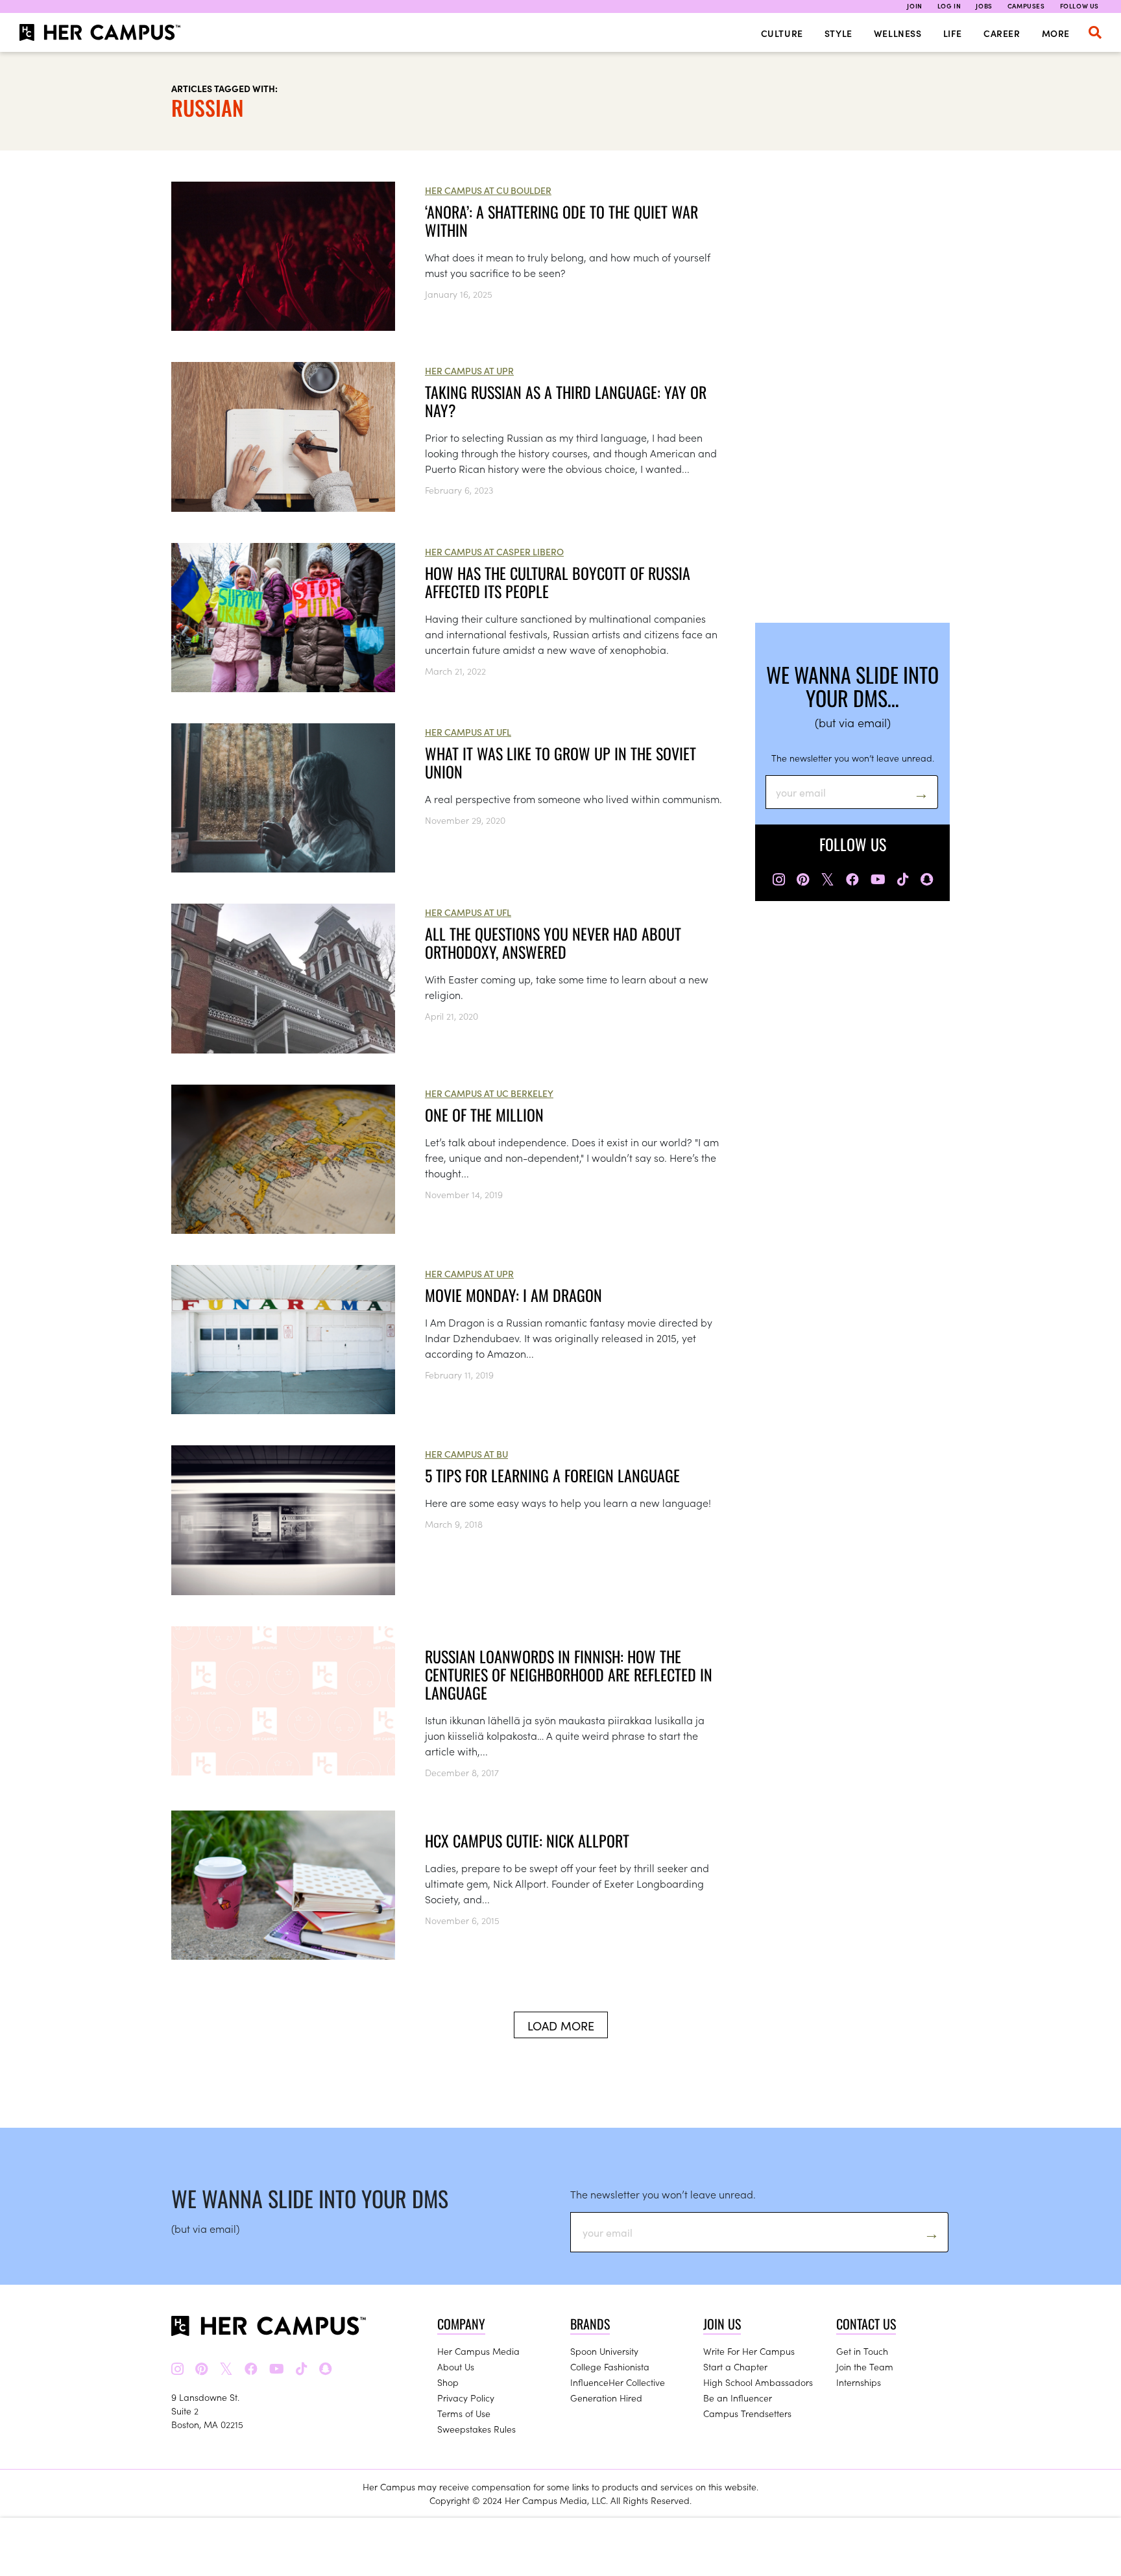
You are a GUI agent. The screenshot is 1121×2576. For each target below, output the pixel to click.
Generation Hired (606, 2398)
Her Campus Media (478, 2351)
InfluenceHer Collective (618, 2382)
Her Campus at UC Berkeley (489, 1093)
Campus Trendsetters (747, 2413)
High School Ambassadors (758, 2382)
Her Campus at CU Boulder (488, 190)
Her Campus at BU (466, 1454)
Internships (859, 2382)
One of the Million (484, 1114)
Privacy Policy (466, 2398)
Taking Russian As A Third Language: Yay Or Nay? (566, 401)
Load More (561, 2026)
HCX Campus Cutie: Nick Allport (527, 1840)
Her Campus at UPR (469, 370)
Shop (448, 2382)
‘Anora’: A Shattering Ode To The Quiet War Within (561, 221)
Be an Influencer (738, 2398)
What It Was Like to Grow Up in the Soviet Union (560, 762)
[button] (1095, 32)
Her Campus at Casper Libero (494, 551)
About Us (456, 2366)
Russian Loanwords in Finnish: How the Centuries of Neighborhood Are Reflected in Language (569, 1674)
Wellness (898, 33)
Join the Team (865, 2366)
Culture (782, 33)
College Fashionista (610, 2366)
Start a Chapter (735, 2366)
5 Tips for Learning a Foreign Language (552, 1475)
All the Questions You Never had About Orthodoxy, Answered (553, 943)
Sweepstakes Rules (476, 2429)
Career (1002, 33)
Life (953, 33)
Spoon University (604, 2351)
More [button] (1056, 33)
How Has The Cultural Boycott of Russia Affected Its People (558, 582)
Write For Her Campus (749, 2351)
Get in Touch (862, 2351)
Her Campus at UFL (468, 732)
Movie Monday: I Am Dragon (513, 1295)
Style (838, 33)
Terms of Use (464, 2413)
